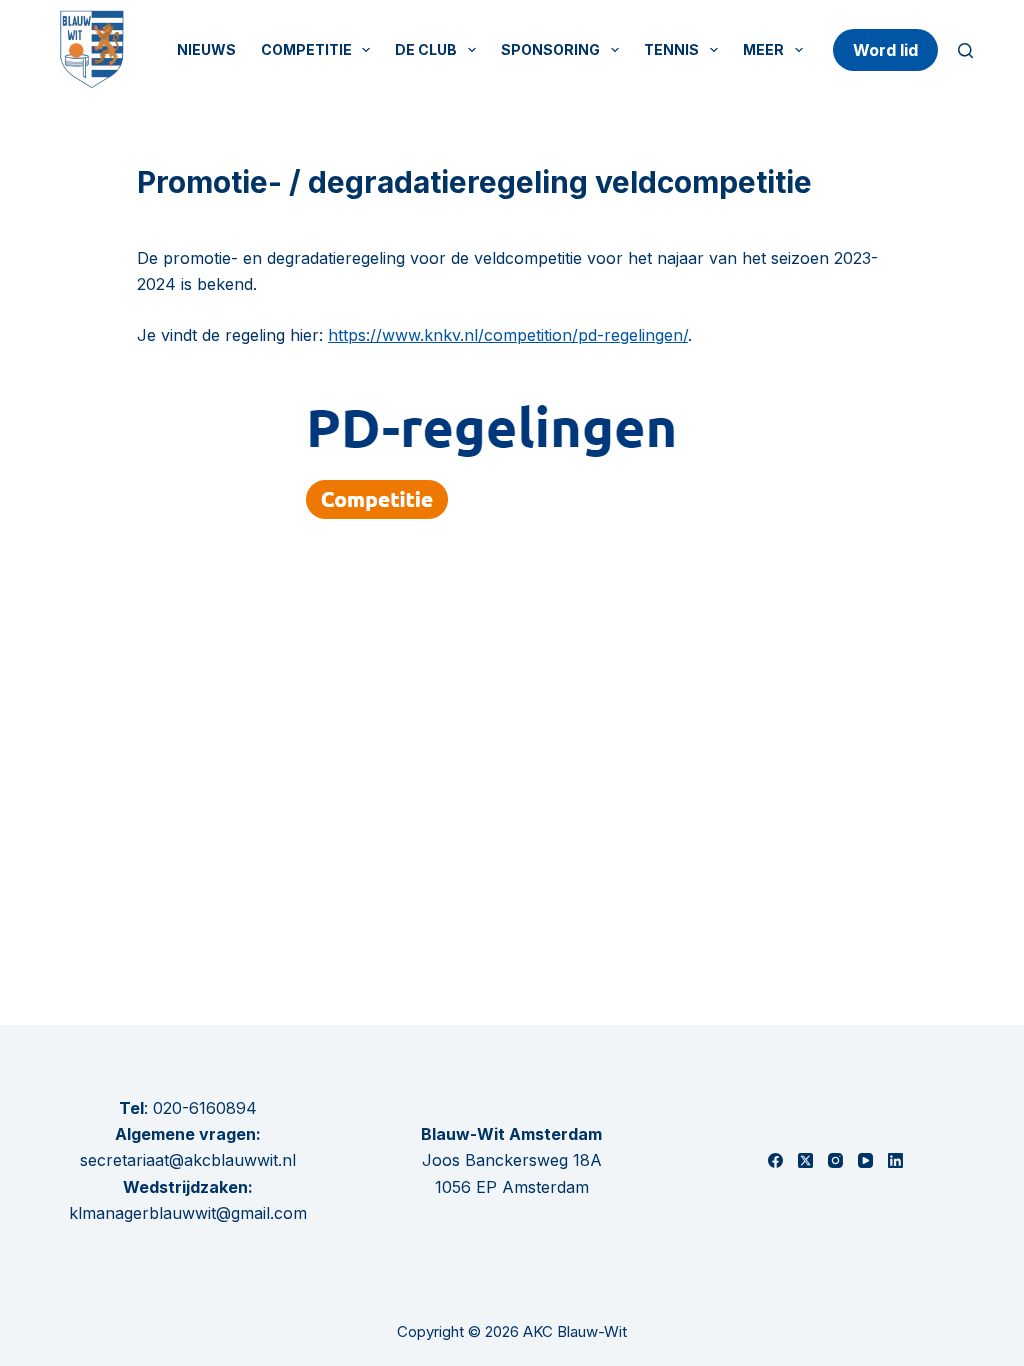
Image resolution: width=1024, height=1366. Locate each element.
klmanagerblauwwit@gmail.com (188, 1213)
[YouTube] (865, 1160)
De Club (426, 49)
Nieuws (206, 49)
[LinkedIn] (895, 1160)
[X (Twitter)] (805, 1160)
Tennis (671, 49)
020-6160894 (205, 1108)
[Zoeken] (965, 50)
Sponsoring (550, 49)
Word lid (885, 50)
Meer (763, 49)
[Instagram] (835, 1160)
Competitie (306, 49)
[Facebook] (775, 1160)
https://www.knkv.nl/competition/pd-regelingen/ (508, 335)
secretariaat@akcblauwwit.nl (188, 1160)
